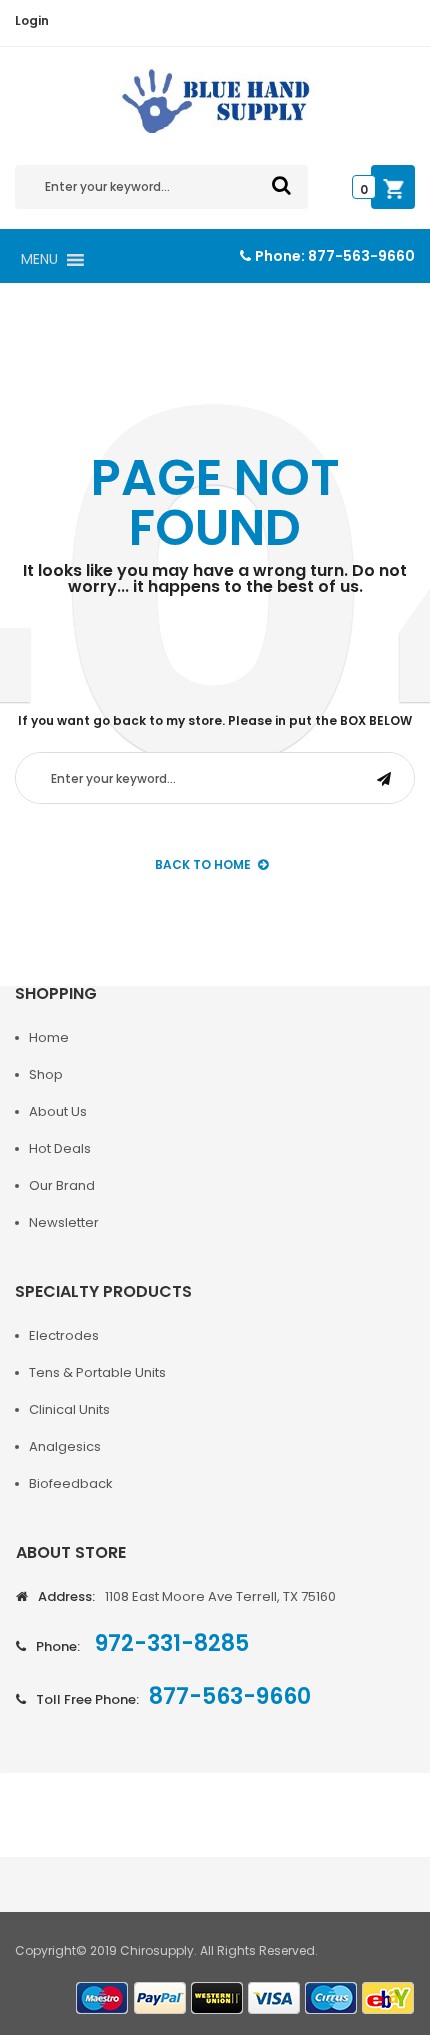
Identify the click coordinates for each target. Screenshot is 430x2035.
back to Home (203, 864)
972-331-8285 (169, 1643)
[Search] (281, 185)
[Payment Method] (103, 1998)
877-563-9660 (361, 256)
